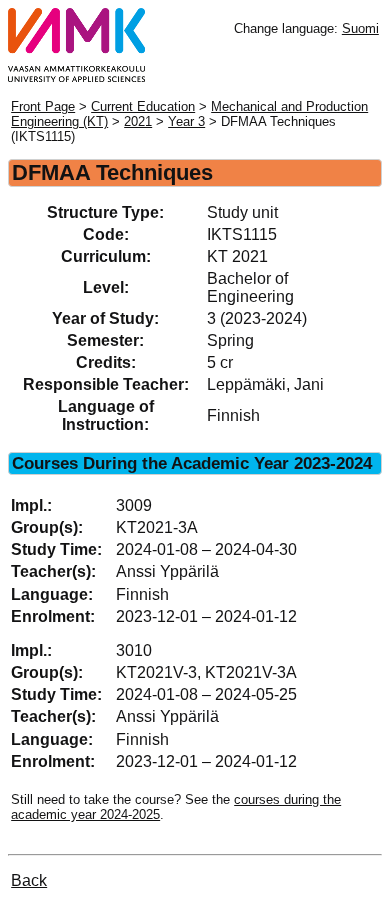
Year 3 (186, 121)
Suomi (360, 28)
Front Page (43, 106)
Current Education (143, 106)
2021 (138, 121)
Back (29, 880)
